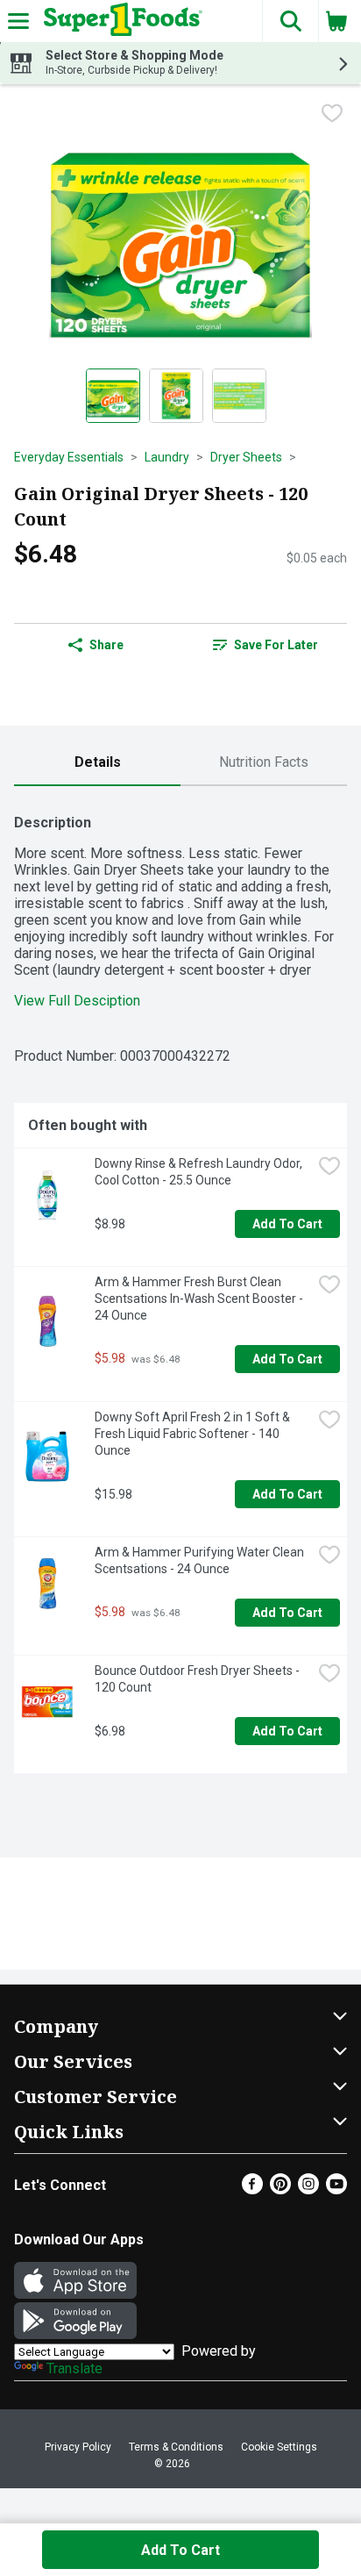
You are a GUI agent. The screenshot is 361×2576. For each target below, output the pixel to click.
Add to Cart (287, 1224)
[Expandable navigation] (18, 21)
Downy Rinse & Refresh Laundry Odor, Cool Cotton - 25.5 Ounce (200, 1172)
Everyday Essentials (69, 457)
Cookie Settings (279, 2447)
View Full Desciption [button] (77, 1001)
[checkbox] (332, 113)
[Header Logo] (120, 21)
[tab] (97, 763)
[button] (290, 21)
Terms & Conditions (176, 2447)
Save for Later (276, 645)
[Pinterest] (280, 2190)
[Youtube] (336, 2190)
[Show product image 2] (176, 396)
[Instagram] (308, 2190)
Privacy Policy (78, 2447)
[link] (265, 645)
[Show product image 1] (113, 396)
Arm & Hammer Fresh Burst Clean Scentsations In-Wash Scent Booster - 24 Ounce (200, 1299)
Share (106, 645)
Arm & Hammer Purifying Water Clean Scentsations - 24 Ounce (201, 1560)
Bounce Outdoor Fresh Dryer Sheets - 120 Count (198, 1679)
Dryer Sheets (246, 457)
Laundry (167, 457)
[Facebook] (252, 2190)
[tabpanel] (180, 1287)
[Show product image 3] (239, 396)
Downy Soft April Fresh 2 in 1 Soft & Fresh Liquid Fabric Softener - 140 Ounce (194, 1434)
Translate (74, 2368)
